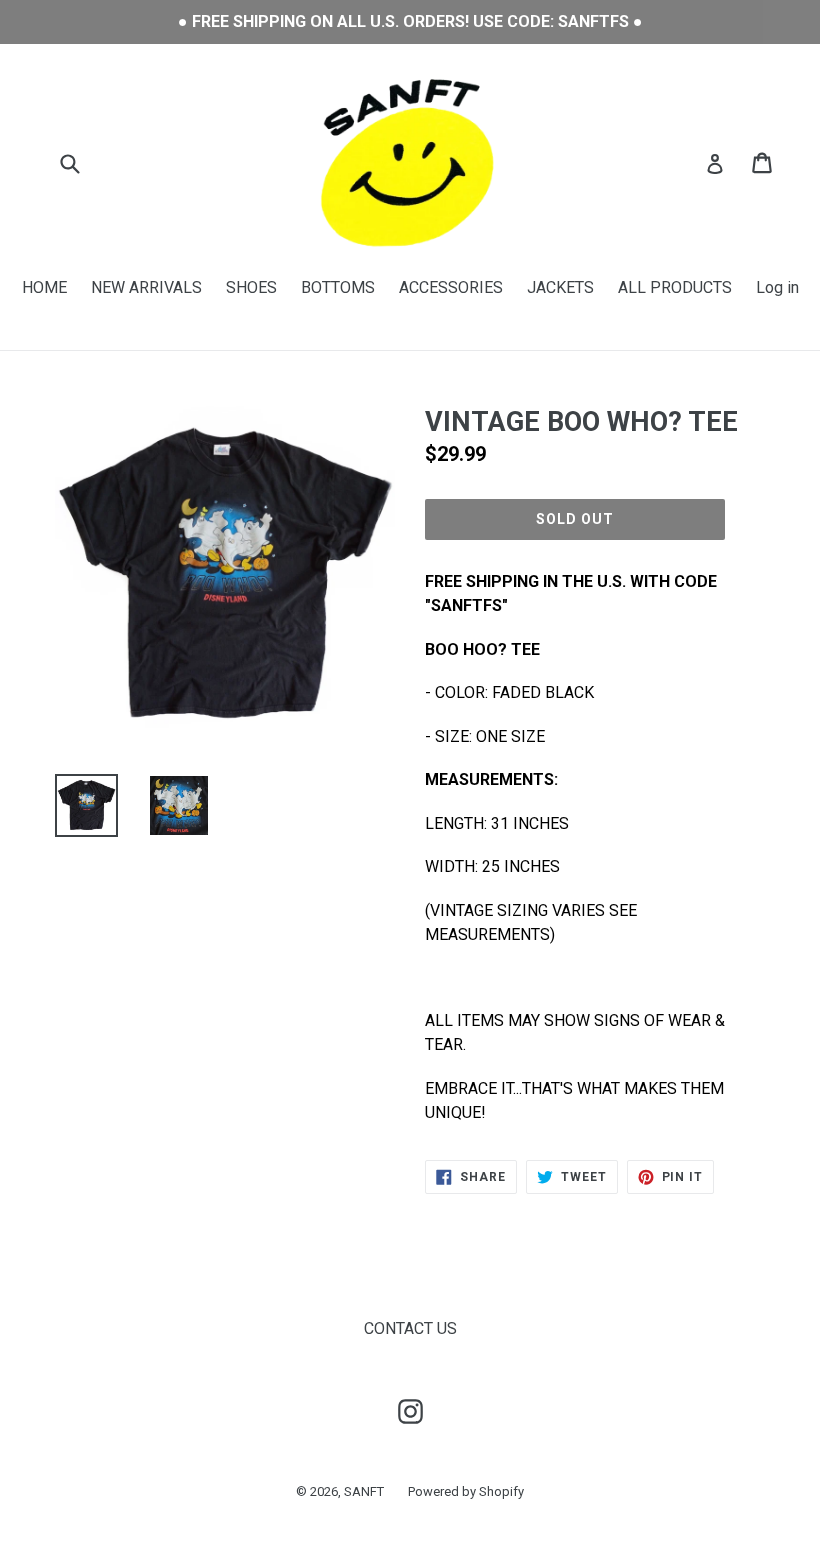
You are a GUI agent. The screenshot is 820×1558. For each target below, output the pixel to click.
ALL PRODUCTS (675, 287)
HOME (44, 287)
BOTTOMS (338, 287)
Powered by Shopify (466, 1491)
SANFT (364, 1491)
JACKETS (560, 287)
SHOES (251, 287)
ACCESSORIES (451, 287)
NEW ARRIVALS (146, 287)
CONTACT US (410, 1328)
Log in (777, 287)
